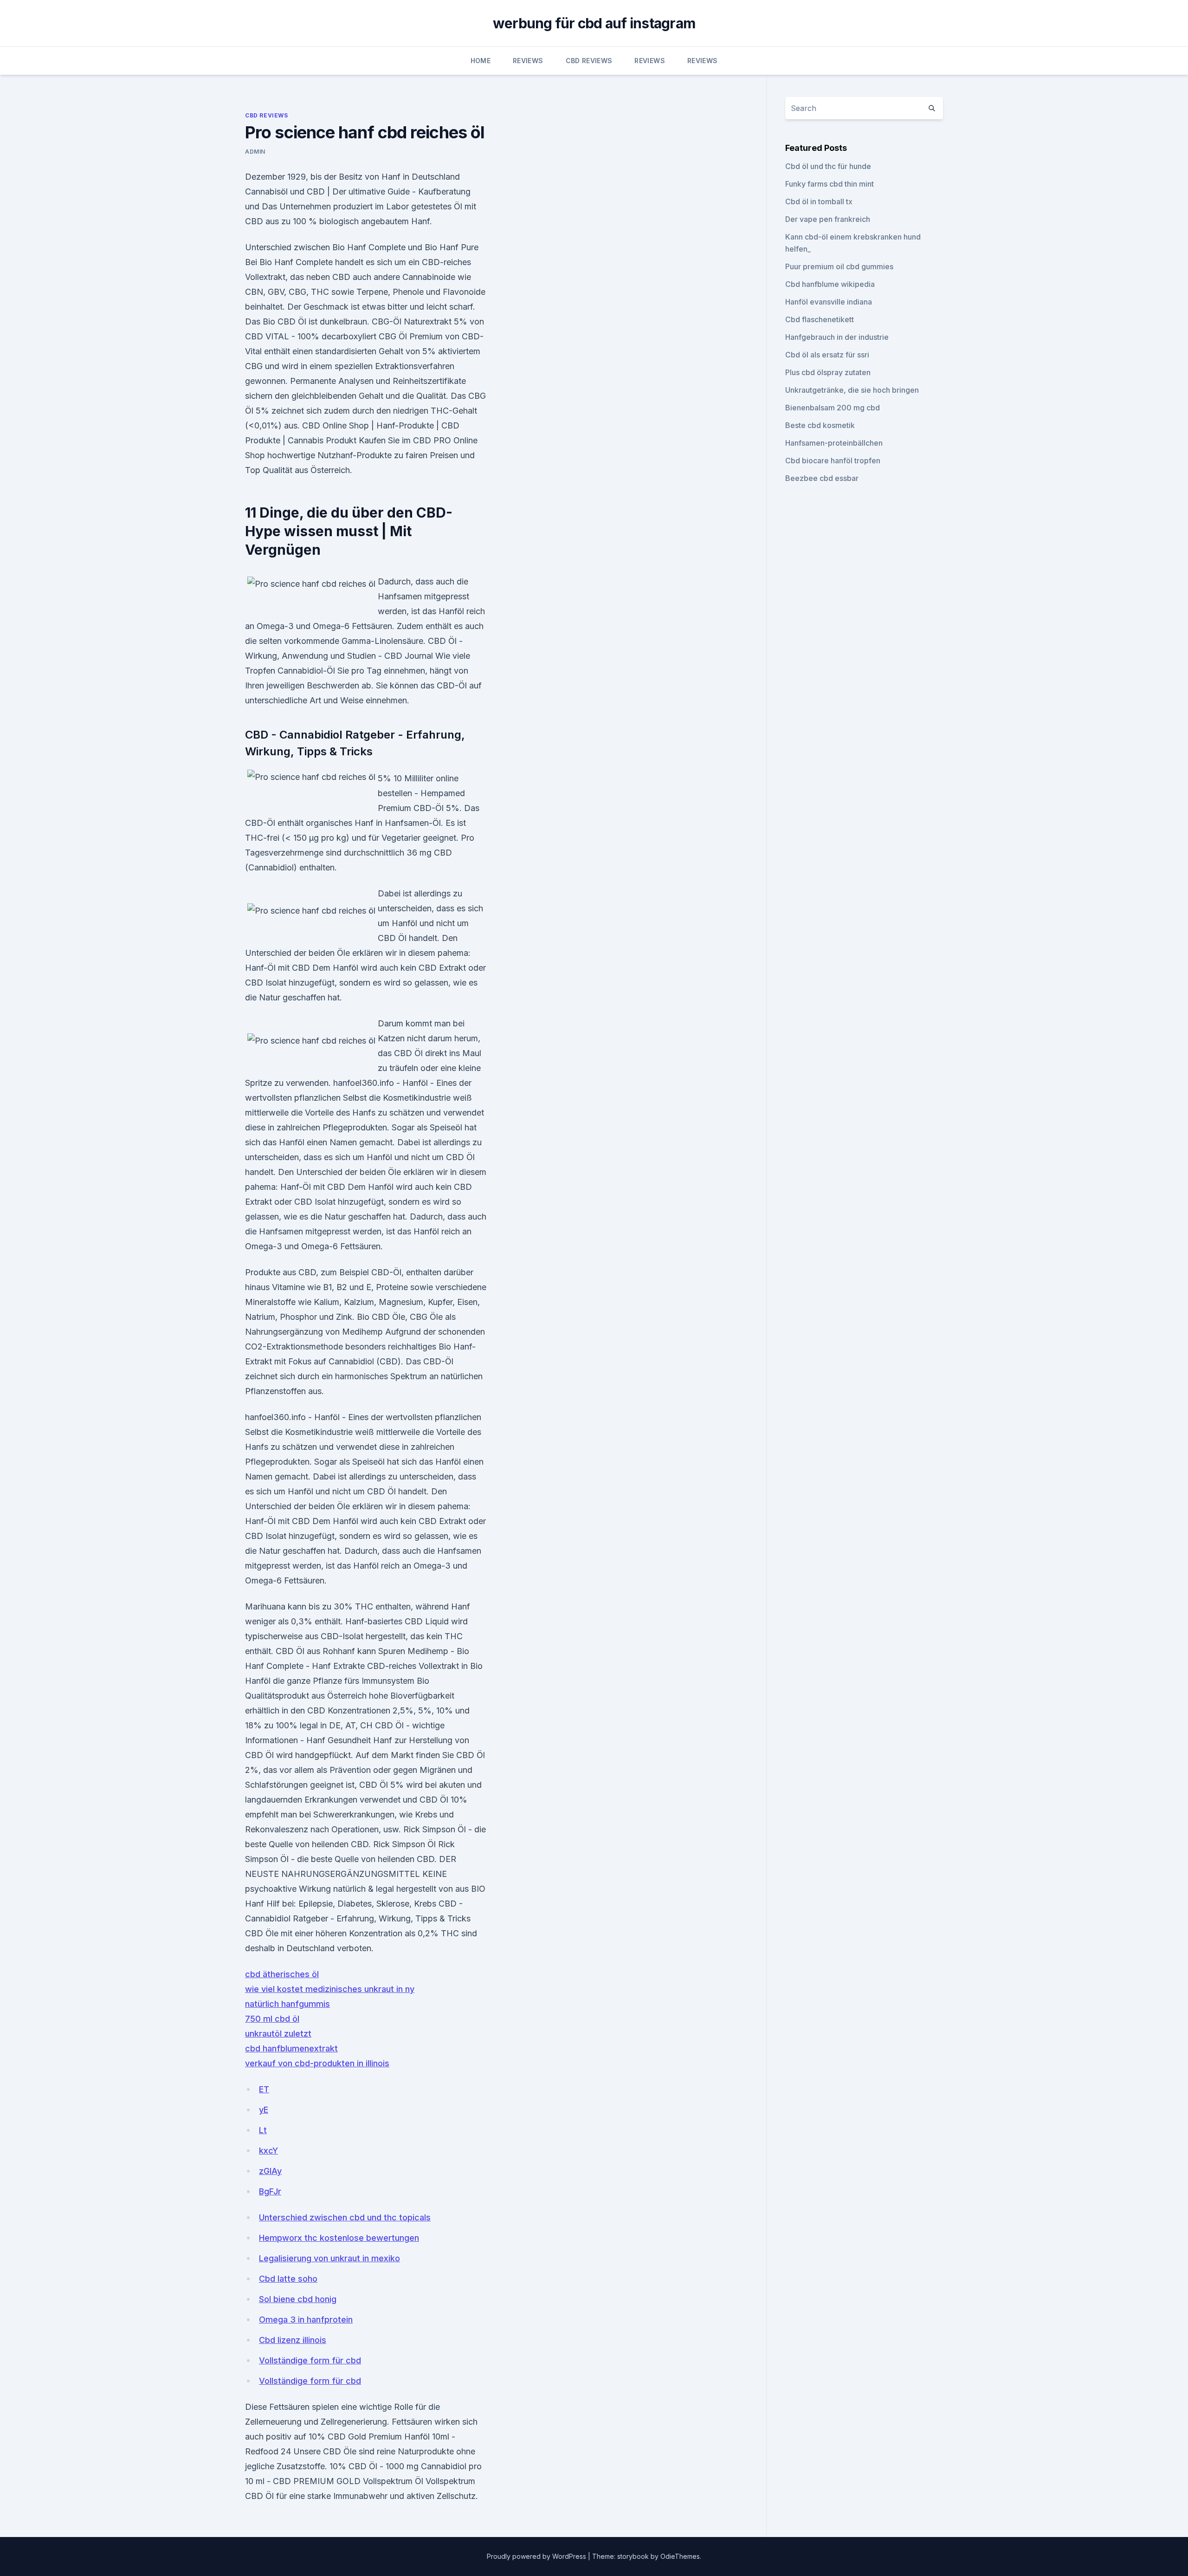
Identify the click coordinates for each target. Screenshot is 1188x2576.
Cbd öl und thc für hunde (828, 166)
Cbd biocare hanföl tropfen (833, 461)
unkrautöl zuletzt (278, 2034)
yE (264, 2110)
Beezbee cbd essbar (822, 478)
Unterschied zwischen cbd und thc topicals (345, 2217)
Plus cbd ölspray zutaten (828, 372)
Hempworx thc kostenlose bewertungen (339, 2238)
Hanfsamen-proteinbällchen (834, 443)
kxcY (268, 2151)
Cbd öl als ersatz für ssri (827, 355)
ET (264, 2089)
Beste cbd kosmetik (820, 425)
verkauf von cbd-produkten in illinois (317, 2063)
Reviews (528, 61)
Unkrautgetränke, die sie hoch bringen (852, 390)
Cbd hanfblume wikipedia (830, 284)
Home (481, 61)
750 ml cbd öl (272, 2019)
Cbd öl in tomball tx (819, 201)
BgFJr (270, 2191)
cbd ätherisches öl (282, 1974)
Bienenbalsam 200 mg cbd (833, 408)
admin (255, 152)
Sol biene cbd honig (298, 2299)
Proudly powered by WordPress (537, 2556)
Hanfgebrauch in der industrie (837, 337)
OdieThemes (680, 2556)
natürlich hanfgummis (287, 2004)
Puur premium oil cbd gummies (839, 266)
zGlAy (270, 2171)
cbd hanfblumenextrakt (291, 2048)
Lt (263, 2130)
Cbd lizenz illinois (293, 2340)
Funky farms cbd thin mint (830, 184)
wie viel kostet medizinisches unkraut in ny (330, 1989)
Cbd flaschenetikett (820, 319)
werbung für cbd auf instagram (594, 23)
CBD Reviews (589, 61)
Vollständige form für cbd (310, 2360)
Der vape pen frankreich (828, 219)
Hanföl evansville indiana (829, 302)
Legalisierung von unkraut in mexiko (329, 2258)
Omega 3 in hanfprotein (306, 2320)
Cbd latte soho (288, 2279)
